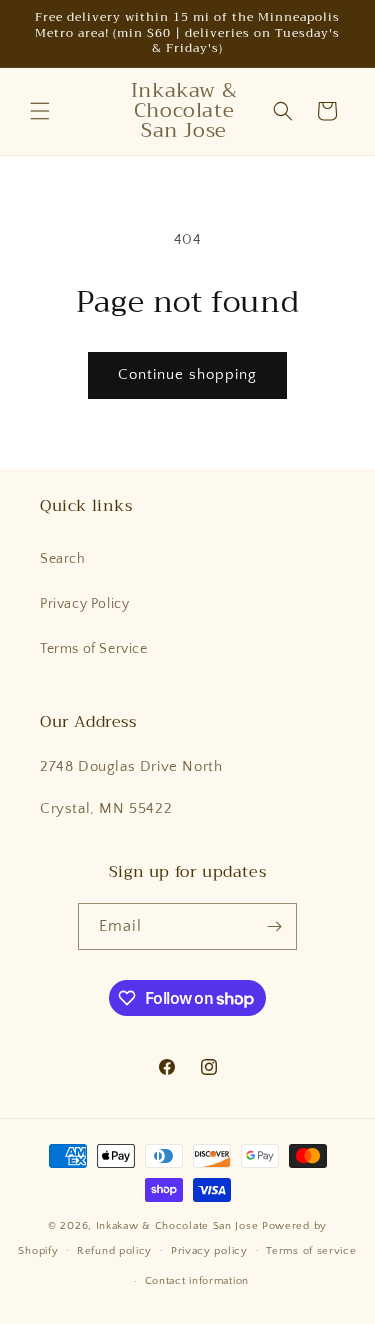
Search (63, 559)
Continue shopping (187, 374)
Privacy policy (209, 1251)
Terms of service (311, 1251)
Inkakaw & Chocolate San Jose (179, 1226)
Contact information (197, 1281)
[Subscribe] (274, 926)
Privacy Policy (84, 604)
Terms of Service (94, 649)
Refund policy (114, 1251)
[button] (40, 111)
